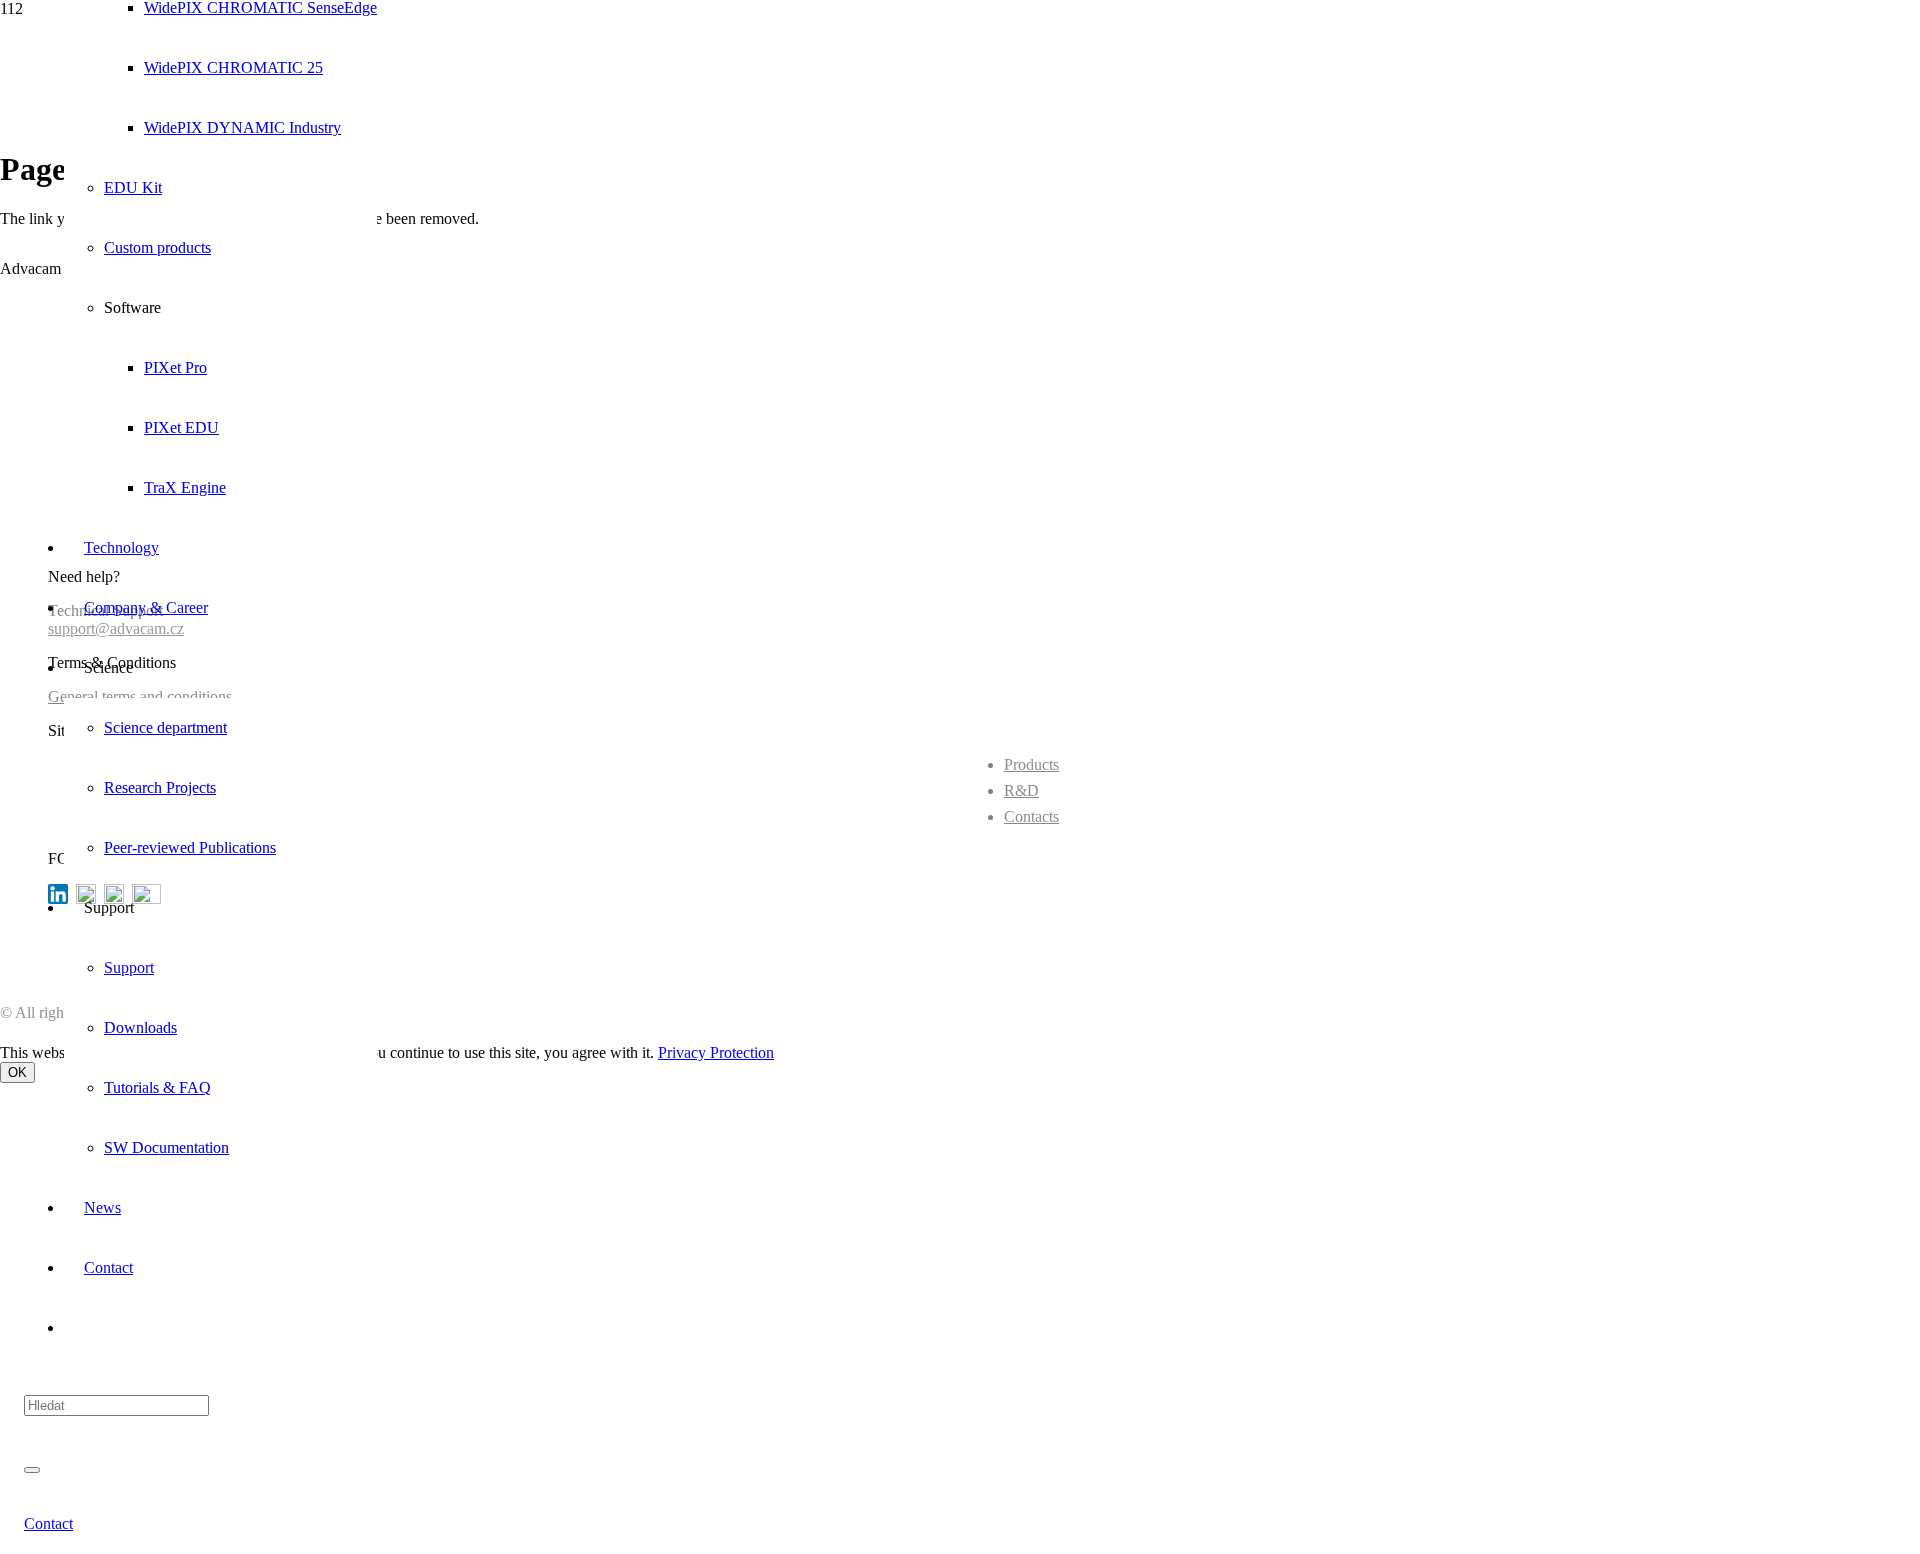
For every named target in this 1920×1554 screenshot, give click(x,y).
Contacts (1031, 816)
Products (1031, 764)
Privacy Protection (716, 1052)
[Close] (32, 1470)
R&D (1021, 790)
